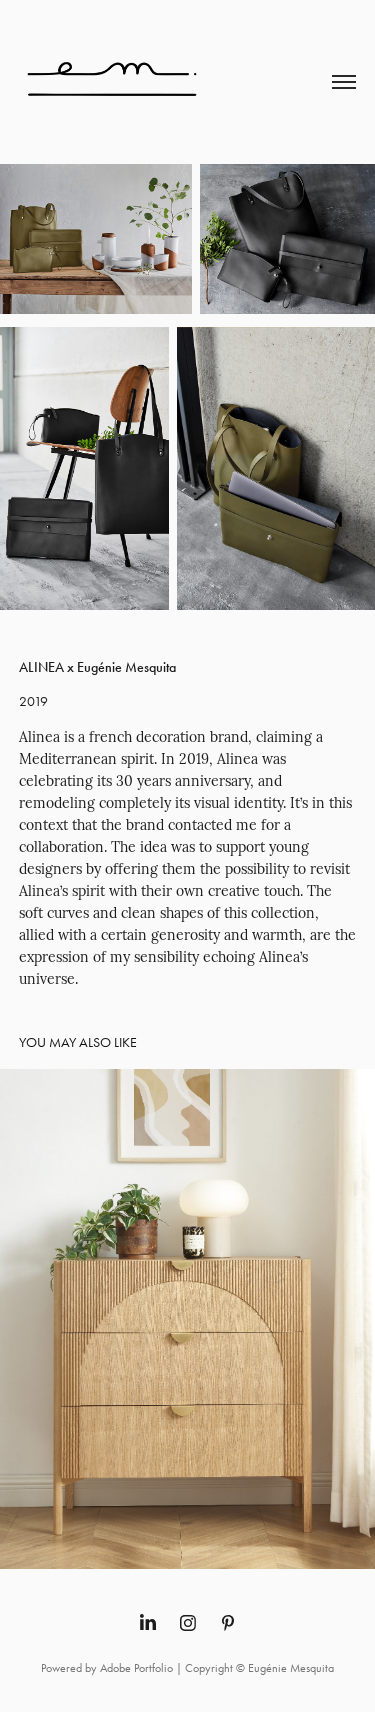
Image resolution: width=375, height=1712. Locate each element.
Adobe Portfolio (136, 1668)
